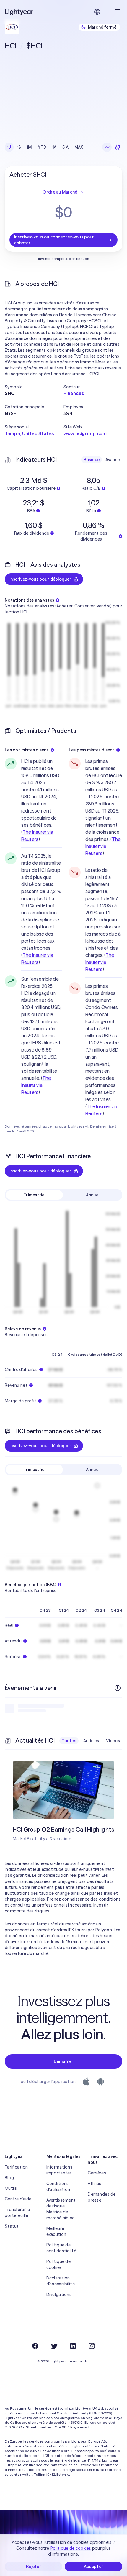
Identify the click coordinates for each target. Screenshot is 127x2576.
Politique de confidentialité (61, 2248)
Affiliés (94, 2184)
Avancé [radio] (113, 460)
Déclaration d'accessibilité (61, 2281)
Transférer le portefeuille (17, 2213)
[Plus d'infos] (118, 1688)
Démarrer (63, 2061)
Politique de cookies (58, 2264)
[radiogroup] (45, 147)
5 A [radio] (65, 147)
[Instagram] (92, 2346)
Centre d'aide (18, 2199)
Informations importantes (59, 2170)
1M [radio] (29, 147)
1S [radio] (19, 147)
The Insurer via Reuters (36, 1085)
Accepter (93, 2567)
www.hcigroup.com (85, 433)
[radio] (107, 147)
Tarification (16, 2167)
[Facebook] (35, 2346)
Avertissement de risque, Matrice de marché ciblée (61, 2209)
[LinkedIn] (73, 2346)
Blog (9, 2178)
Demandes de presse (102, 2197)
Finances (74, 393)
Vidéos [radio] (113, 1741)
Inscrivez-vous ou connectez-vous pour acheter (54, 240)
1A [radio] (55, 147)
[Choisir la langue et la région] (97, 12)
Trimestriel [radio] (34, 1195)
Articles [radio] (91, 1741)
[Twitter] (54, 2346)
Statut (12, 2226)
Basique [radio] (92, 460)
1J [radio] (9, 147)
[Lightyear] (19, 12)
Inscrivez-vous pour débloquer (40, 579)
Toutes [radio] (69, 1741)
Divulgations (59, 2295)
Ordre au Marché (60, 192)
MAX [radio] (79, 147)
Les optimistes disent (27, 750)
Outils (11, 2188)
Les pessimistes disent (92, 750)
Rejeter (34, 2567)
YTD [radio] (42, 147)
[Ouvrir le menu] (118, 12)
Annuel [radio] (93, 1195)
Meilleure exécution (56, 2231)
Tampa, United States (29, 433)
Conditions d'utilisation (58, 2187)
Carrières (97, 2173)
